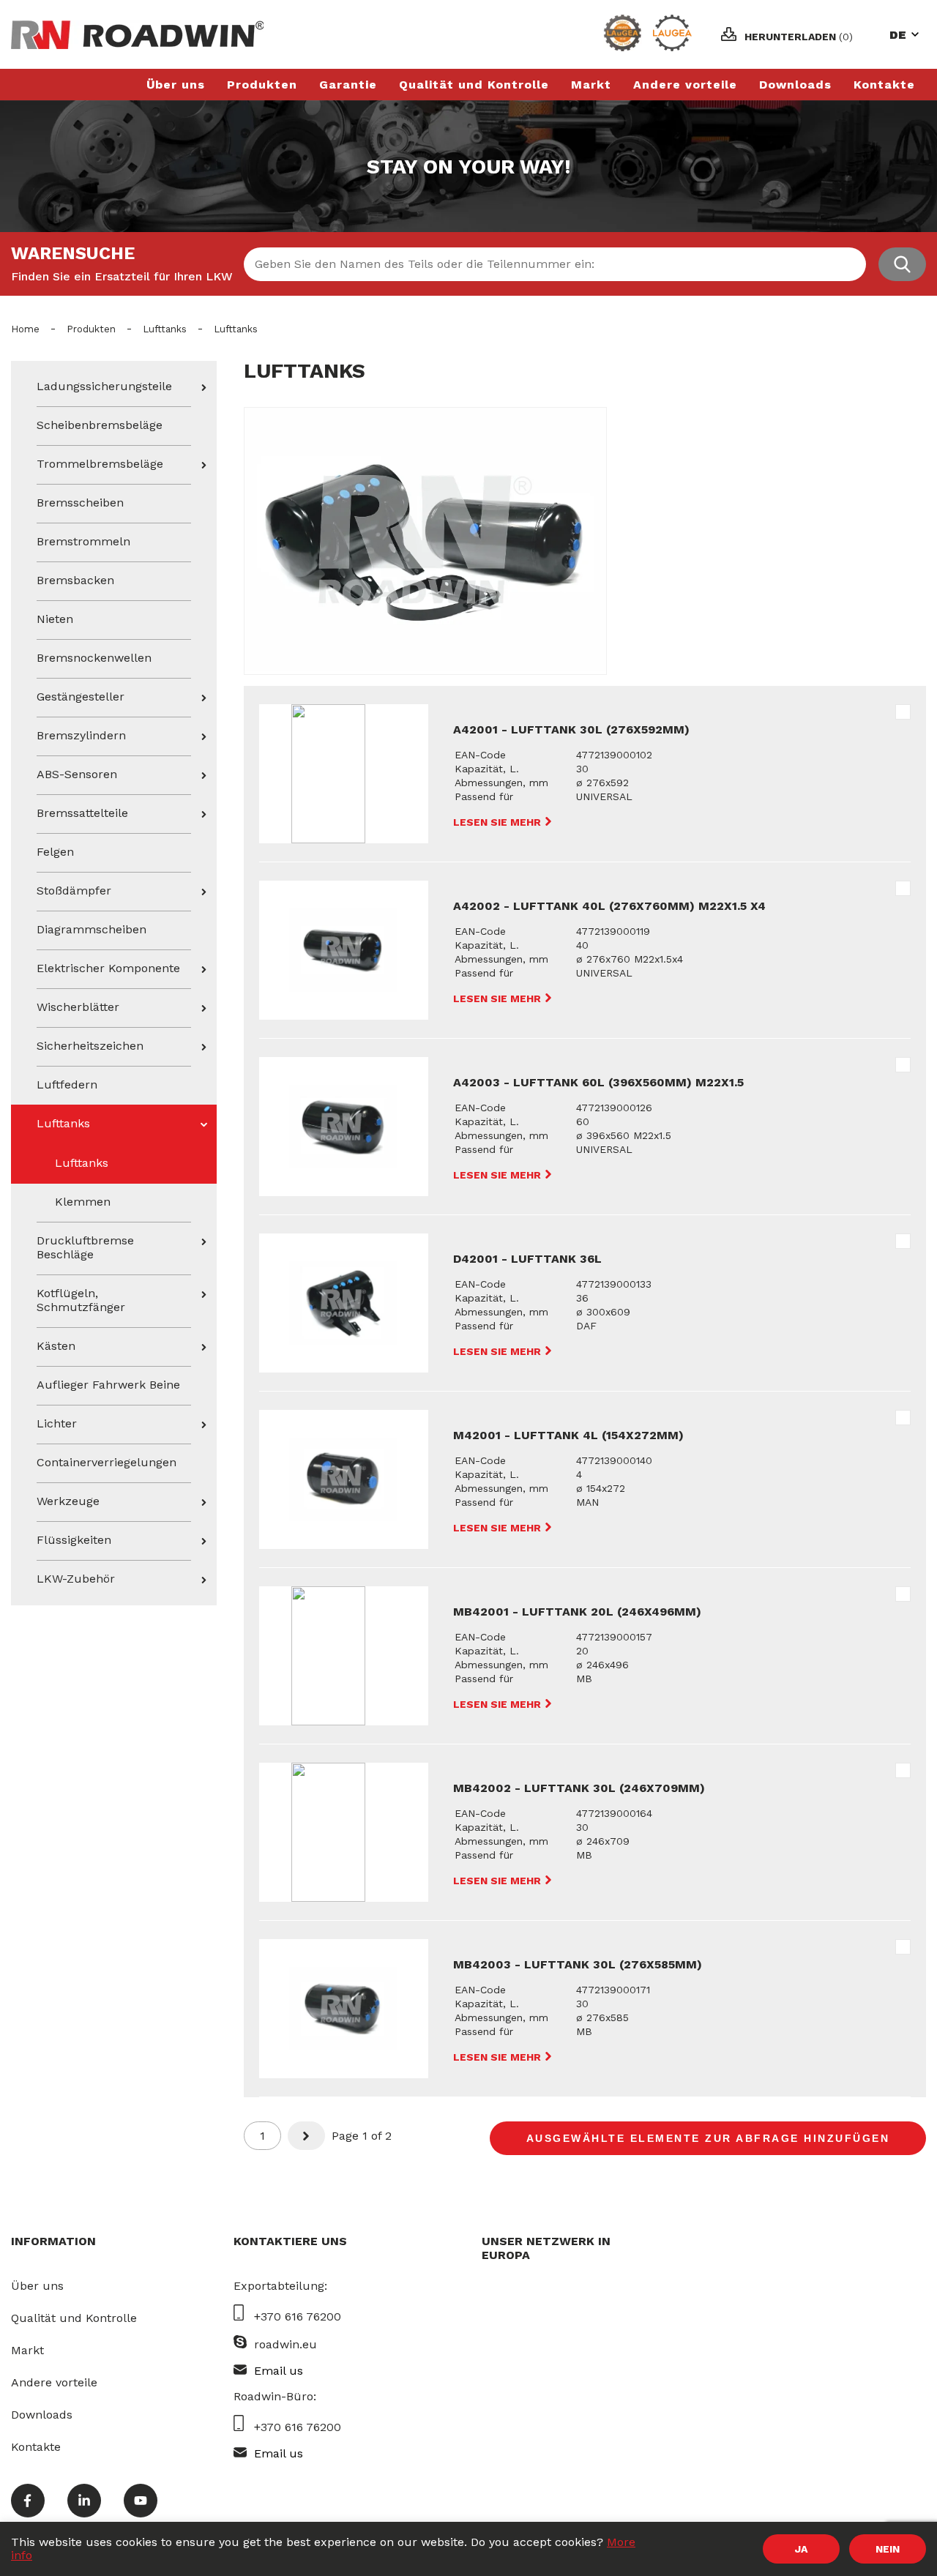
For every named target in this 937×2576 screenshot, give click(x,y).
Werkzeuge (68, 1501)
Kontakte (884, 85)
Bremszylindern (81, 735)
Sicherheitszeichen (90, 1046)
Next (309, 2136)
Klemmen (83, 1202)
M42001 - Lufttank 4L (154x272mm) (568, 1435)
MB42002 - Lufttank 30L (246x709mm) (579, 1788)
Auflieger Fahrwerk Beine (108, 1385)
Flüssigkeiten (74, 1540)
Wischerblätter (78, 1007)
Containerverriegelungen (107, 1462)
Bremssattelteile (82, 813)
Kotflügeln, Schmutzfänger (81, 1300)
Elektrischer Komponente (108, 968)
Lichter (57, 1423)
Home (25, 329)
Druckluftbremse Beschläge (85, 1247)
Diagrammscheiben (92, 929)
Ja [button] (801, 2549)
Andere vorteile (685, 85)
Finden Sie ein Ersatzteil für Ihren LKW (122, 276)
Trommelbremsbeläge (100, 464)
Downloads (795, 85)
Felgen (55, 852)
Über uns (176, 85)
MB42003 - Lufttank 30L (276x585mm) (578, 1964)
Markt (591, 85)
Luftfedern (67, 1084)
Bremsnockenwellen (94, 658)
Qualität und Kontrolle (474, 85)
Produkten (262, 85)
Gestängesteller (81, 697)
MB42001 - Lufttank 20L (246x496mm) (577, 1612)
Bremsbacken (75, 580)
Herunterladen (799, 37)
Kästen (56, 1346)
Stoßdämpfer (74, 891)
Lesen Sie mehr (499, 822)
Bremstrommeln (83, 541)
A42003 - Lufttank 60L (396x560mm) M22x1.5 (598, 1082)
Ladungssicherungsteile (104, 386)
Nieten (55, 619)
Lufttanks (165, 329)
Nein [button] (888, 2549)
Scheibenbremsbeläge (100, 425)
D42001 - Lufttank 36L (527, 1259)
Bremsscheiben (80, 503)
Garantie (348, 85)
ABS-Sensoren (77, 774)
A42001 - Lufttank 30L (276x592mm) (571, 729)
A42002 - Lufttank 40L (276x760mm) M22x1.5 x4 (609, 906)
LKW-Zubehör (76, 1579)
